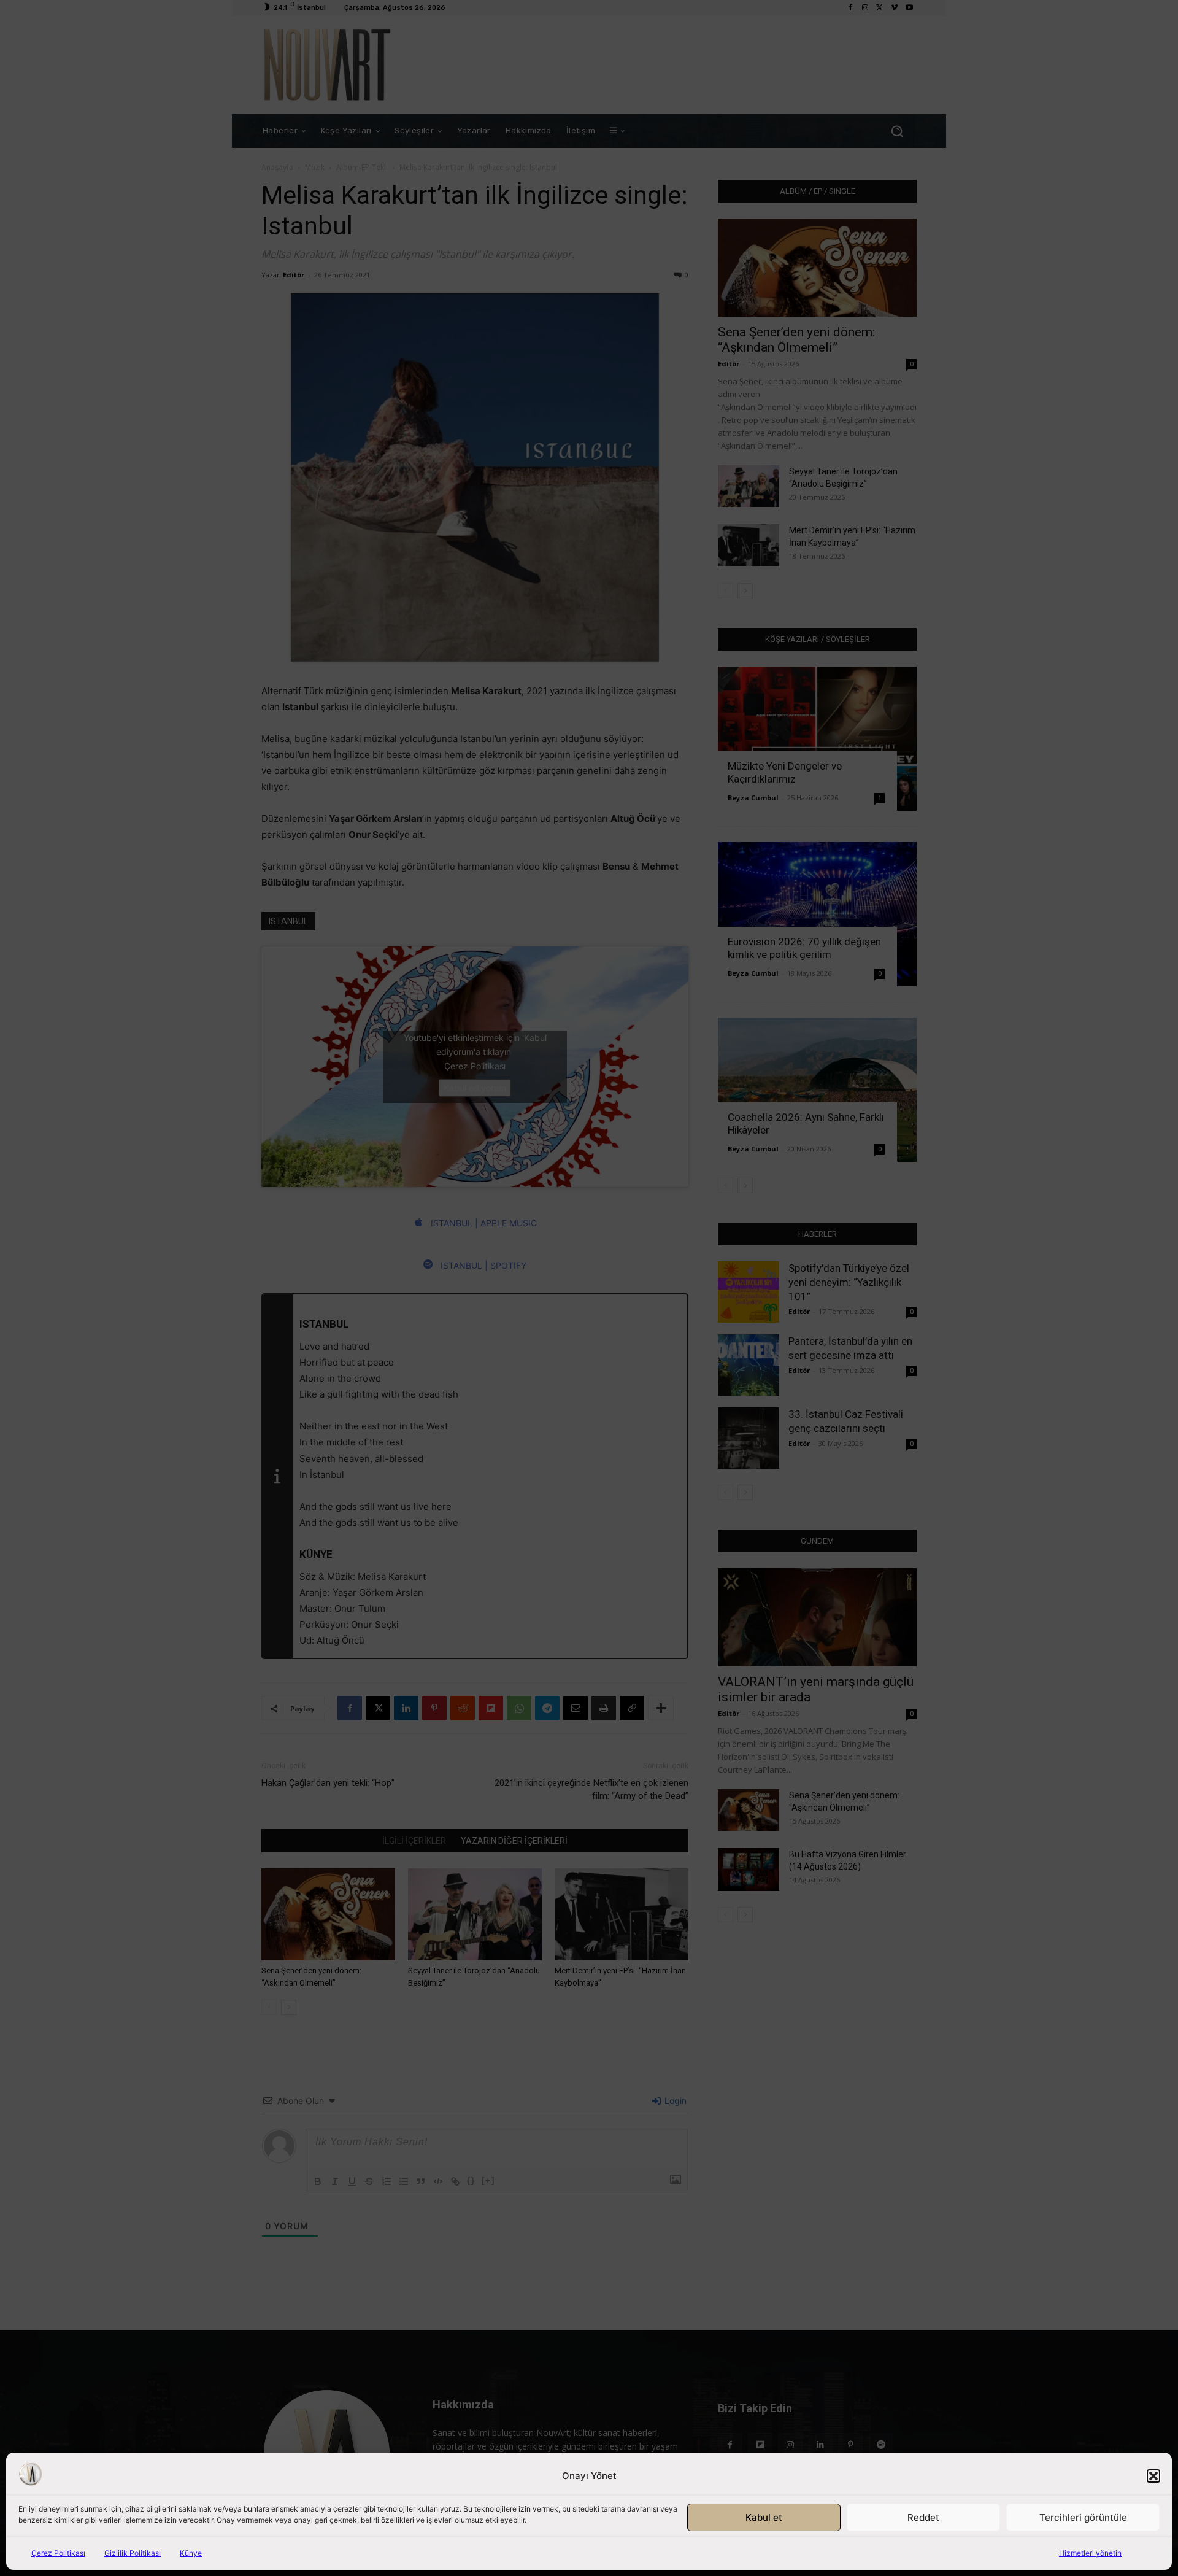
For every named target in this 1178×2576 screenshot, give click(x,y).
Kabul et (764, 2517)
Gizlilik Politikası (133, 2553)
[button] (1153, 2476)
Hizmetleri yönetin (1090, 2553)
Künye (191, 2553)
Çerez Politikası (58, 2553)
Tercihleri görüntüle (1083, 2517)
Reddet (923, 2517)
